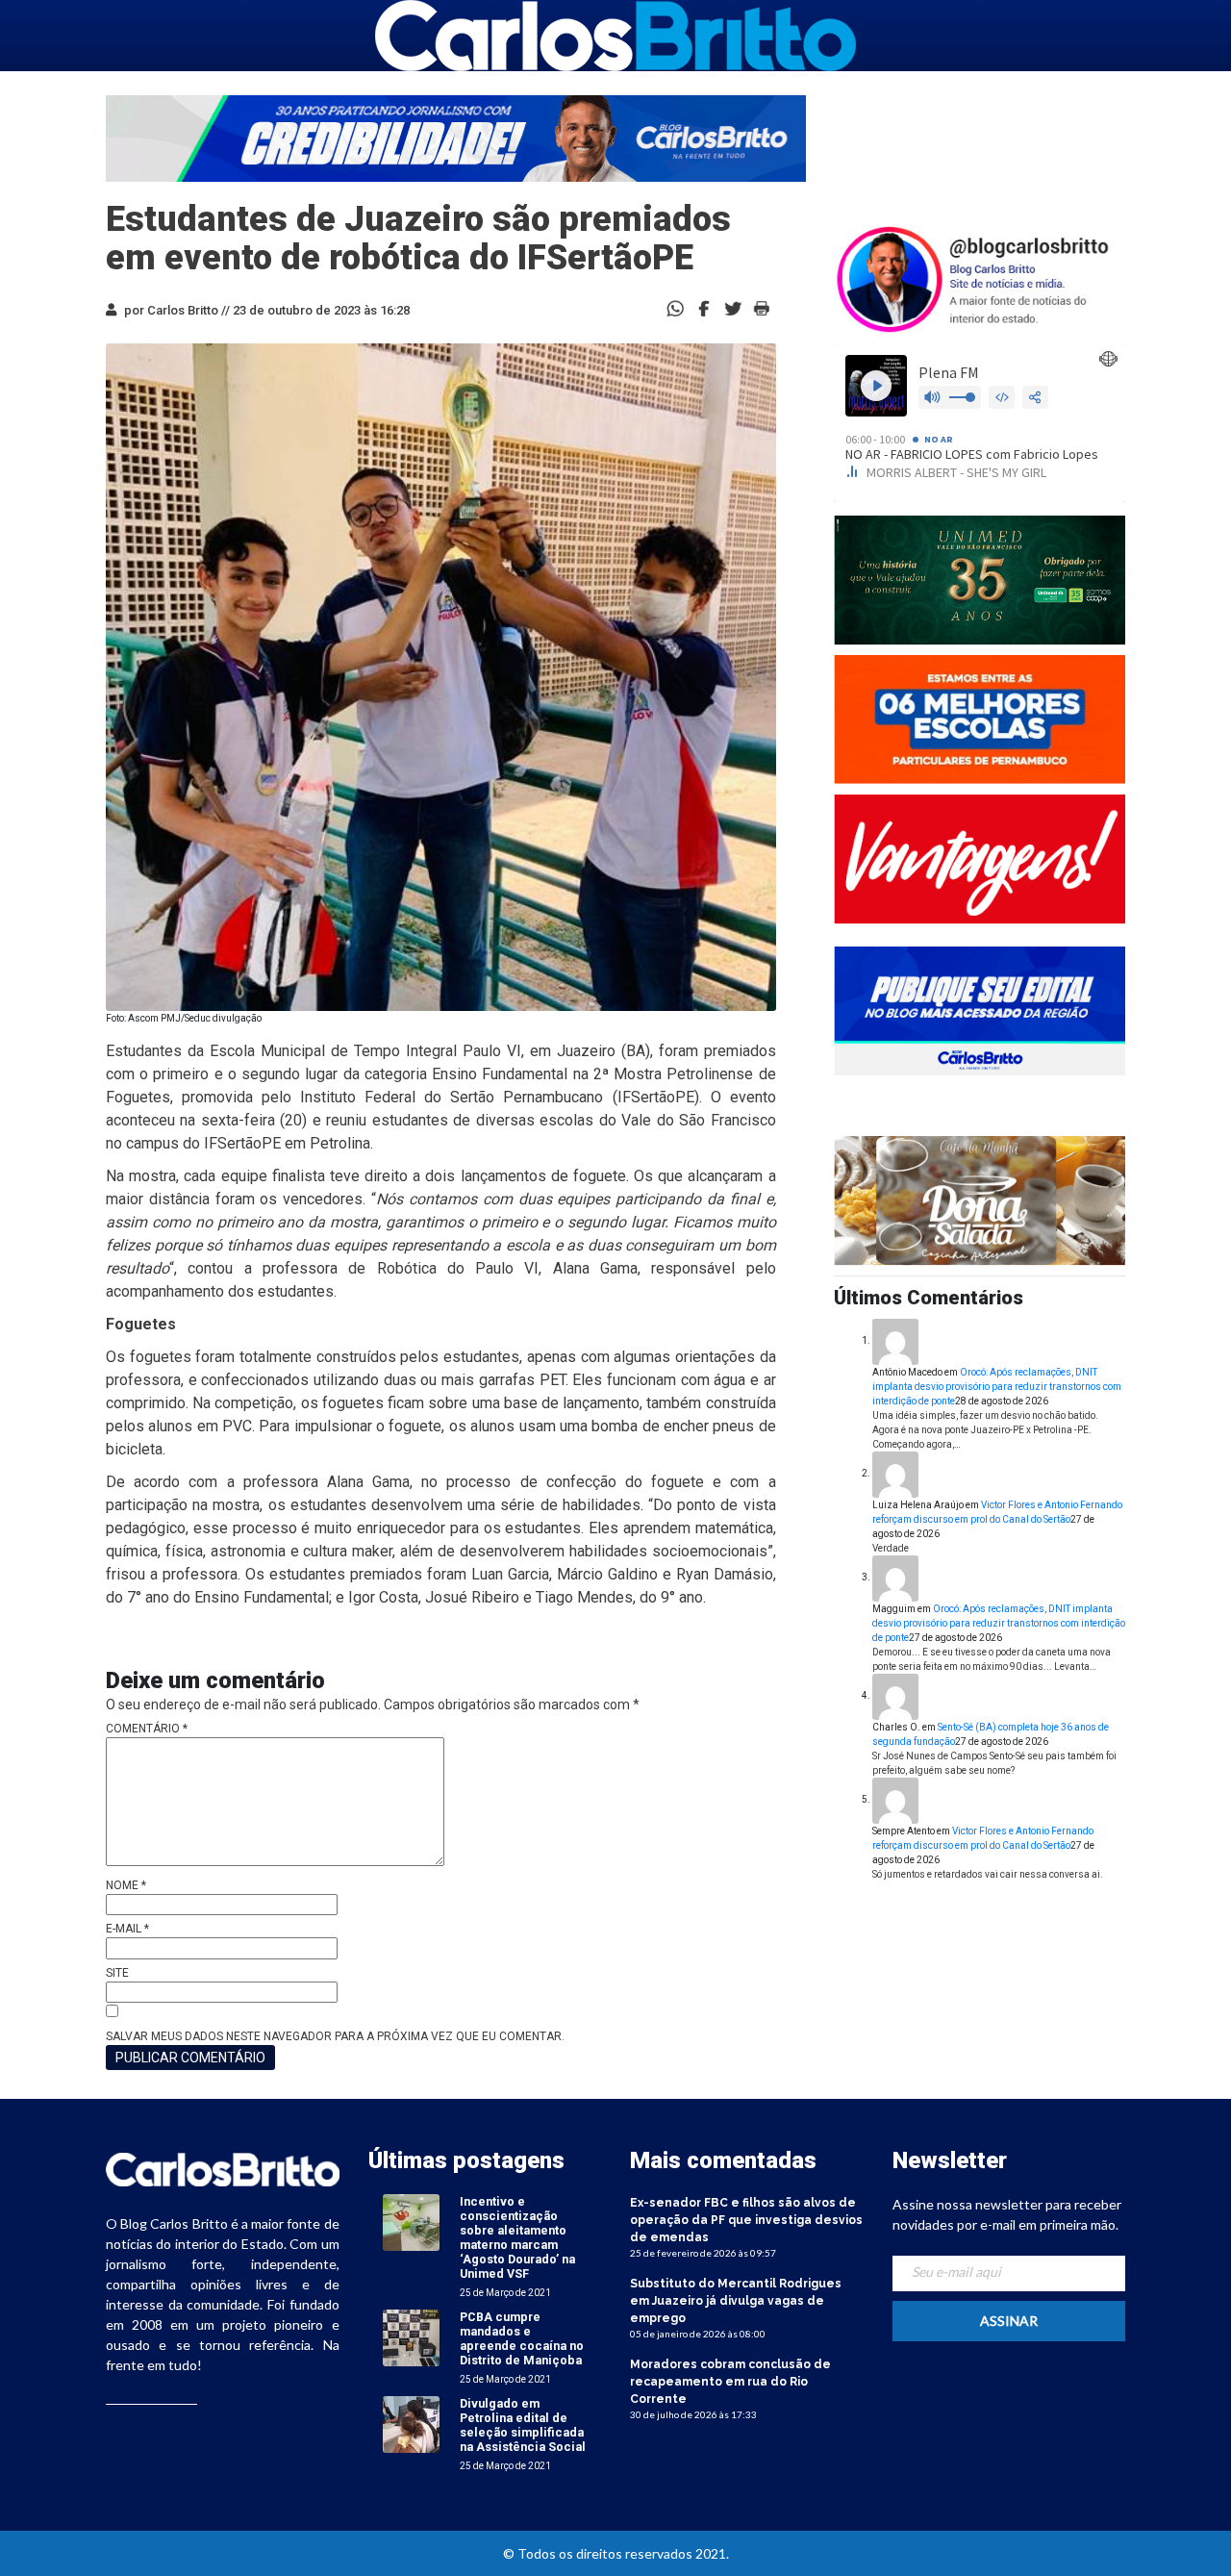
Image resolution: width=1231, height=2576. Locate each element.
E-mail (127, 1929)
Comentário (147, 1729)
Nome (126, 1885)
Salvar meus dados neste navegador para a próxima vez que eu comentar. (335, 2036)
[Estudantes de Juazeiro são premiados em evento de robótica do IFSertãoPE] (704, 307)
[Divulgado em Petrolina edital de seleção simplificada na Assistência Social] (411, 2424)
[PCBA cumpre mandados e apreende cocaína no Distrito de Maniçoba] (411, 2337)
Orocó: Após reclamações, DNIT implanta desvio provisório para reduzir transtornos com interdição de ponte (997, 1387)
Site (117, 1973)
